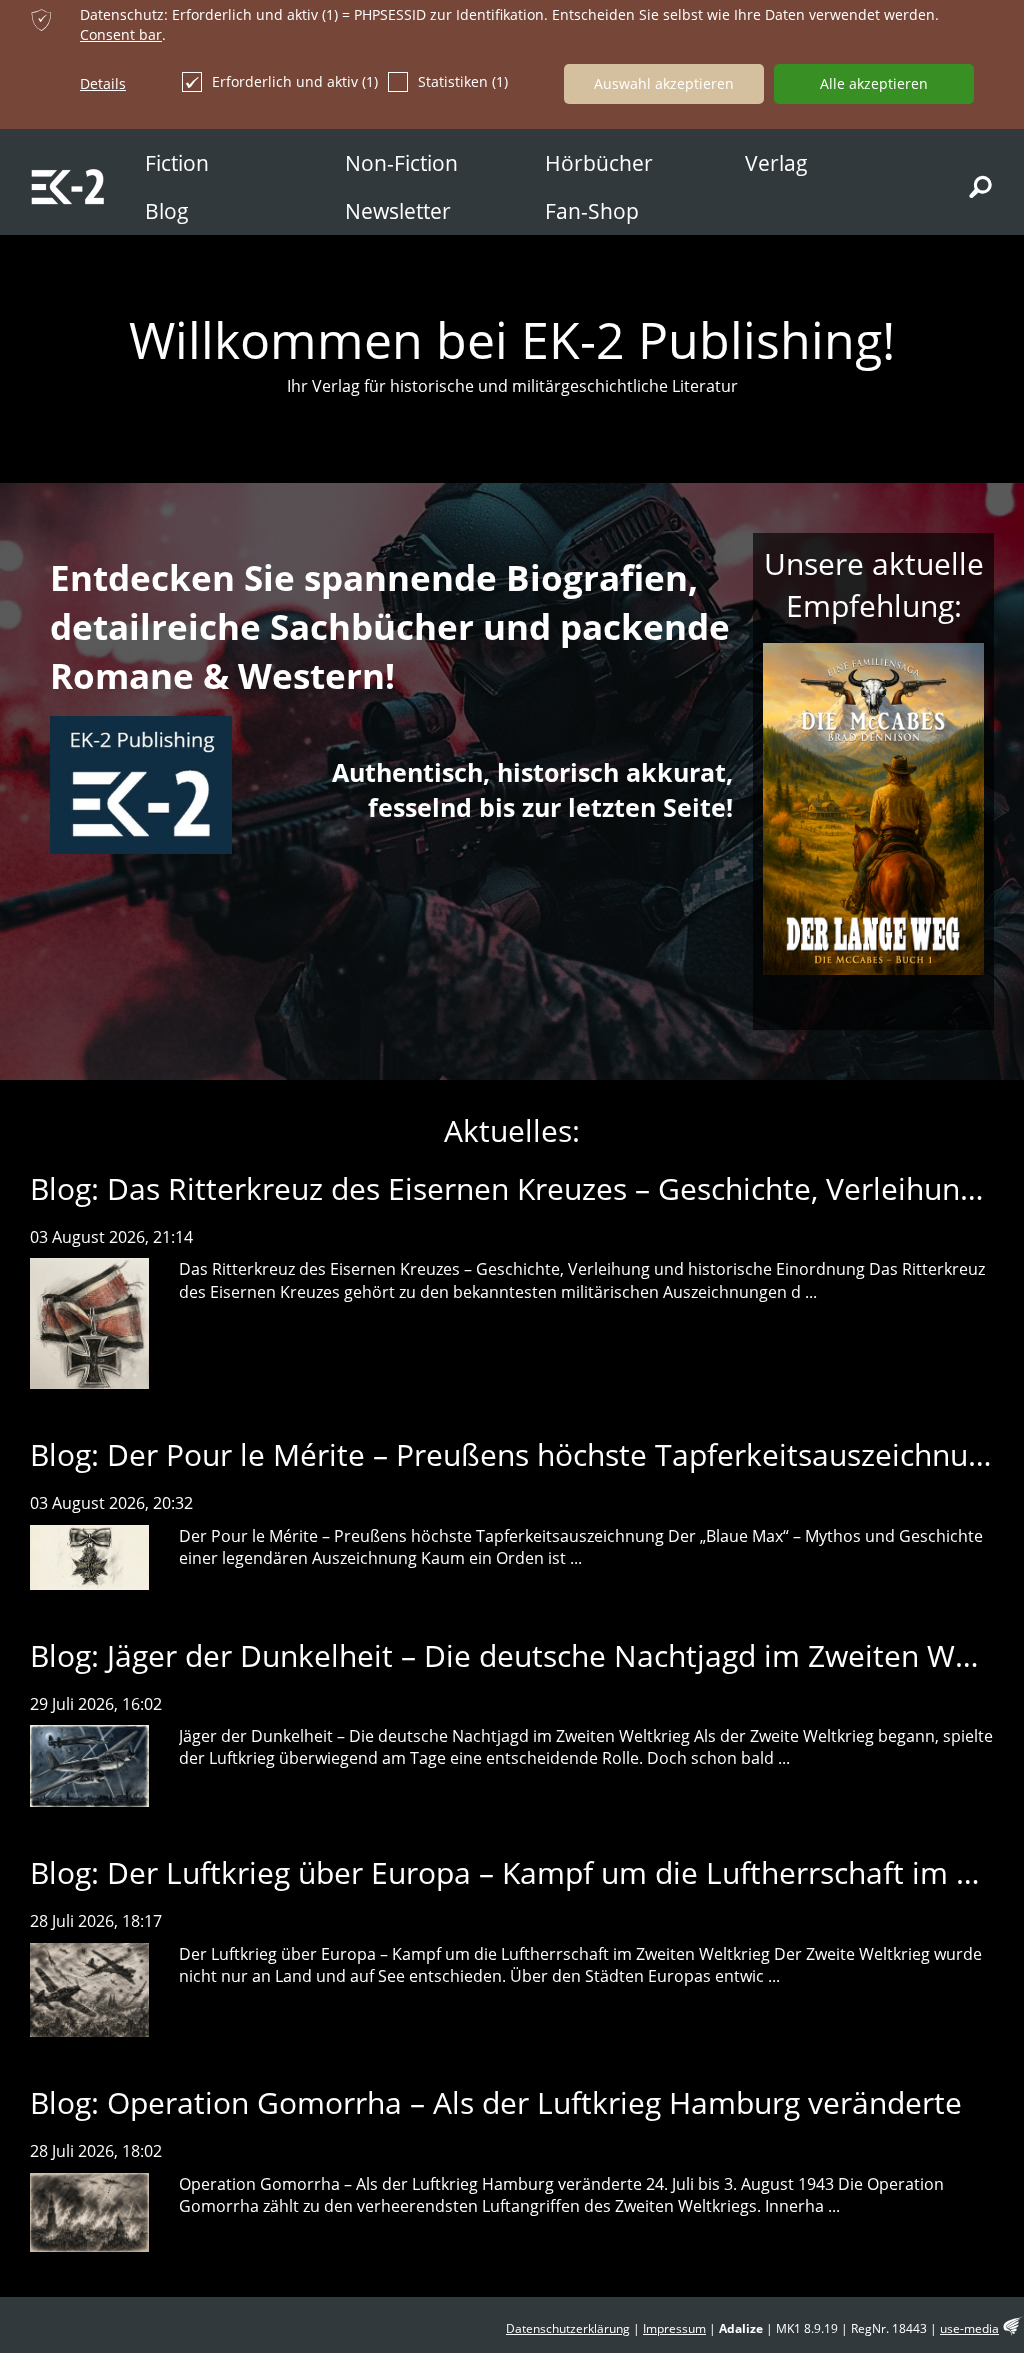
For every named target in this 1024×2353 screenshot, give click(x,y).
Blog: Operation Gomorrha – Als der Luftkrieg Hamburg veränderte (496, 2102)
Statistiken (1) (463, 81)
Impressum (674, 2328)
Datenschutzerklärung (568, 2328)
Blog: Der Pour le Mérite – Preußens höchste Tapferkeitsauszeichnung (516, 1454)
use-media (969, 2328)
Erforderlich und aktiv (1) (295, 81)
